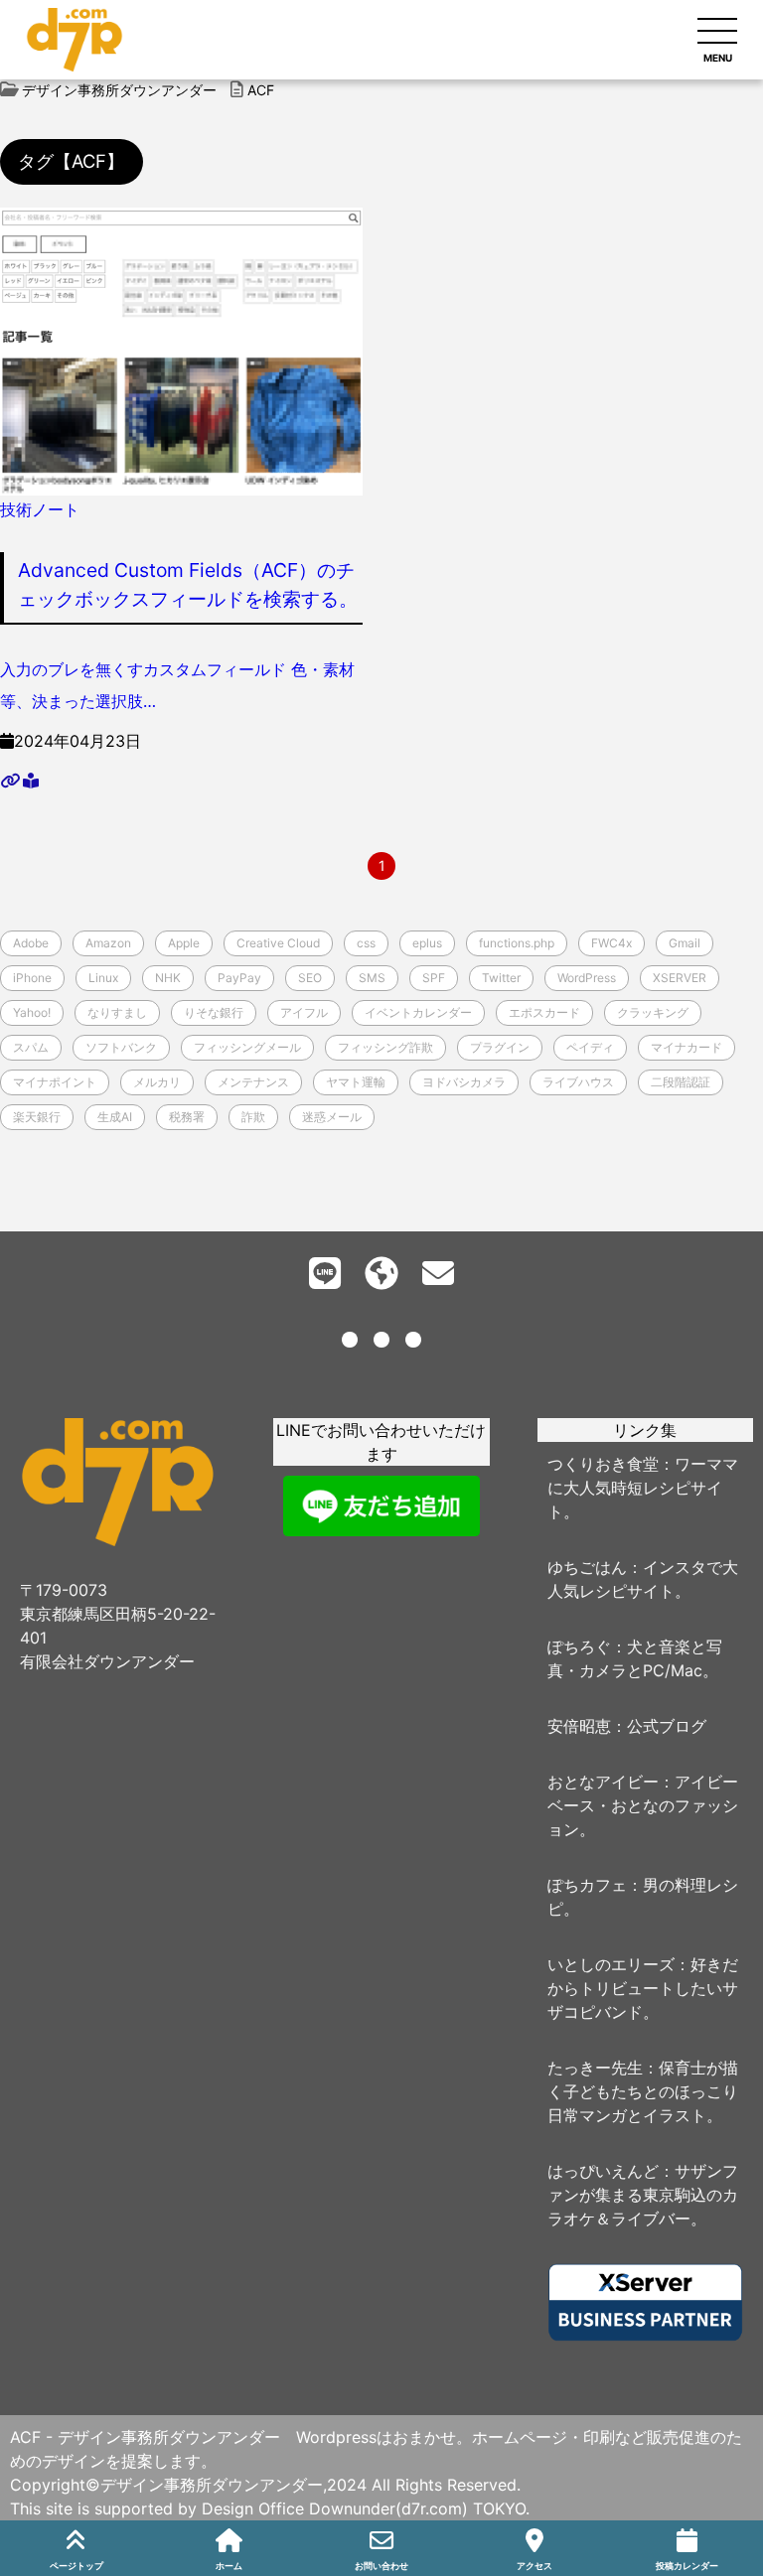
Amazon (108, 943)
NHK (168, 978)
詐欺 (253, 1117)
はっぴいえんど (603, 2171)
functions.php (517, 943)
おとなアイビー (603, 1782)
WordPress (587, 978)
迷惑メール (332, 1117)
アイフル (304, 1012)
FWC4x (611, 943)
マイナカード (687, 1047)
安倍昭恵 (579, 1726)
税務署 (187, 1117)
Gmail (685, 943)
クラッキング (653, 1012)
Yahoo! (32, 1012)
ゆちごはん (587, 1567)
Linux (103, 978)
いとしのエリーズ (611, 1964)
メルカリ (157, 1082)
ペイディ (590, 1047)
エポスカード (544, 1012)
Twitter (501, 978)
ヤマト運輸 (356, 1082)
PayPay (239, 978)
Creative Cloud (278, 943)
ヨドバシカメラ (464, 1082)
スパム (31, 1047)
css (366, 943)
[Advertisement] (381, 1643)
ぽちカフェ (587, 1885)
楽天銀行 (37, 1117)
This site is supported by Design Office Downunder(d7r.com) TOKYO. (270, 2508)
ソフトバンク (121, 1047)
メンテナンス (253, 1082)
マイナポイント (55, 1082)
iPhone (32, 978)
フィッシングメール (247, 1047)
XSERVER (680, 978)
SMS (372, 978)
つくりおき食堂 (603, 1464)
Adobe (31, 943)
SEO (310, 978)
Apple (184, 943)
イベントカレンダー (418, 1012)
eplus (427, 943)
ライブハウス (578, 1082)
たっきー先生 (595, 2068)
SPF (434, 978)
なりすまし (117, 1012)
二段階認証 (681, 1082)
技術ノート (40, 509)
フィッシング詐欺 (385, 1047)
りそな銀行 (214, 1012)
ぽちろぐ (579, 1646)
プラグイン (500, 1047)
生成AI (115, 1117)
